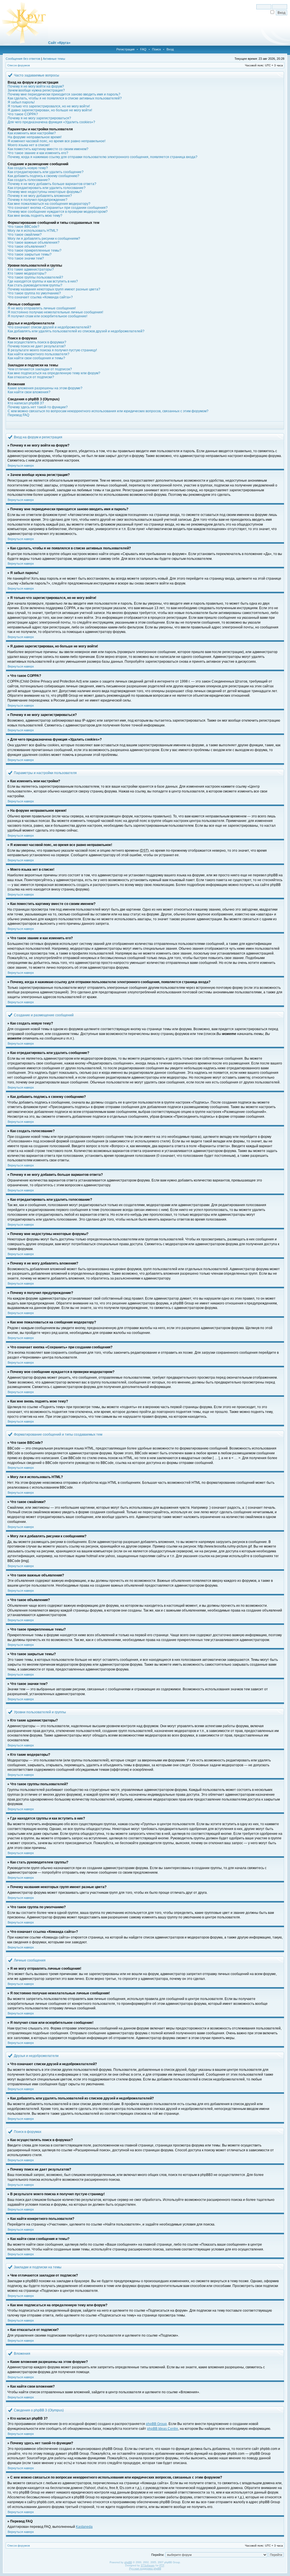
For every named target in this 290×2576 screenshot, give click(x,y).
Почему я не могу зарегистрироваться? (39, 118)
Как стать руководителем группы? (35, 285)
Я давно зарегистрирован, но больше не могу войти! (50, 110)
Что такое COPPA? (23, 114)
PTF (162, 2566)
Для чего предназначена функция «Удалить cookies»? (51, 122)
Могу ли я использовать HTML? (33, 231)
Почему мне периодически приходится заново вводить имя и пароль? (64, 94)
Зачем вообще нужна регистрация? (36, 90)
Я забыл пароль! (21, 102)
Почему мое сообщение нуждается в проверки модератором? (58, 212)
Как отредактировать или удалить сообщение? (46, 172)
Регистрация (125, 49)
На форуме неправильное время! (35, 137)
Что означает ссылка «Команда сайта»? (40, 297)
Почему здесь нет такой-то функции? (38, 407)
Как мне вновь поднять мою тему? (35, 216)
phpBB (128, 2562)
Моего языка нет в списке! (29, 145)
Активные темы (54, 59)
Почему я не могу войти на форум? (36, 86)
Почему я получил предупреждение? (38, 200)
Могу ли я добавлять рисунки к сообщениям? (44, 239)
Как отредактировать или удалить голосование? (47, 188)
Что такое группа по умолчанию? (34, 293)
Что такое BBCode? (24, 227)
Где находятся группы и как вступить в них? (43, 281)
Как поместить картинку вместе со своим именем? (48, 149)
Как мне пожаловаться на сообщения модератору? (49, 204)
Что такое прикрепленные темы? (35, 250)
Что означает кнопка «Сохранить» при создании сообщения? (58, 208)
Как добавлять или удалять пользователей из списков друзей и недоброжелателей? (76, 331)
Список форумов (19, 65)
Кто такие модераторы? (27, 273)
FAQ (143, 49)
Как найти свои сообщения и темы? (36, 358)
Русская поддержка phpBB (145, 2569)
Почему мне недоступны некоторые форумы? (45, 192)
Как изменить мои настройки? (32, 133)
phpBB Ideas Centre (163, 2429)
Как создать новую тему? (28, 168)
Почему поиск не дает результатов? (37, 346)
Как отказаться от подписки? (31, 377)
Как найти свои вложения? (29, 392)
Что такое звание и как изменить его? (38, 153)
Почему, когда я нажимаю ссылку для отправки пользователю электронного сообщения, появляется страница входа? (103, 157)
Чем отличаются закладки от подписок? (40, 369)
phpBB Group (156, 2424)
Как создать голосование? (29, 180)
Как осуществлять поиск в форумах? (37, 342)
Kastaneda (84, 2527)
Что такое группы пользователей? (35, 277)
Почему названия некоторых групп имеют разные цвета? (54, 289)
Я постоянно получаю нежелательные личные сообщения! (55, 312)
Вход (170, 49)
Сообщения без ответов (23, 59)
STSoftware (148, 2566)
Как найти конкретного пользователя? (39, 354)
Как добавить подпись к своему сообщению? (43, 176)
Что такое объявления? (27, 246)
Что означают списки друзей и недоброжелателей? (49, 327)
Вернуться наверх (21, 466)
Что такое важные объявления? (34, 243)
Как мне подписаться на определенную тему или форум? (54, 373)
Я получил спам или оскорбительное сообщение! (47, 316)
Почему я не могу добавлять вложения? (40, 196)
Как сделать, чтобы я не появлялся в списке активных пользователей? (65, 98)
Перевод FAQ (18, 415)
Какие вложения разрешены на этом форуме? (45, 388)
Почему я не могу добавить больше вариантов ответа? (52, 184)
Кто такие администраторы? (31, 269)
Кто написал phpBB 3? (26, 403)
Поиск (156, 49)
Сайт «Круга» (59, 43)
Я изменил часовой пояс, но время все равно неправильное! (56, 141)
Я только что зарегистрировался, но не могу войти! (49, 106)
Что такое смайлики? (25, 235)
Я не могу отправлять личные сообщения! (42, 308)
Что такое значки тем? (26, 258)
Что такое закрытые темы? (30, 254)
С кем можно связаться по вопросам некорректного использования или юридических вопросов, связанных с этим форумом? (108, 411)
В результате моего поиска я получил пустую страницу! (52, 350)
